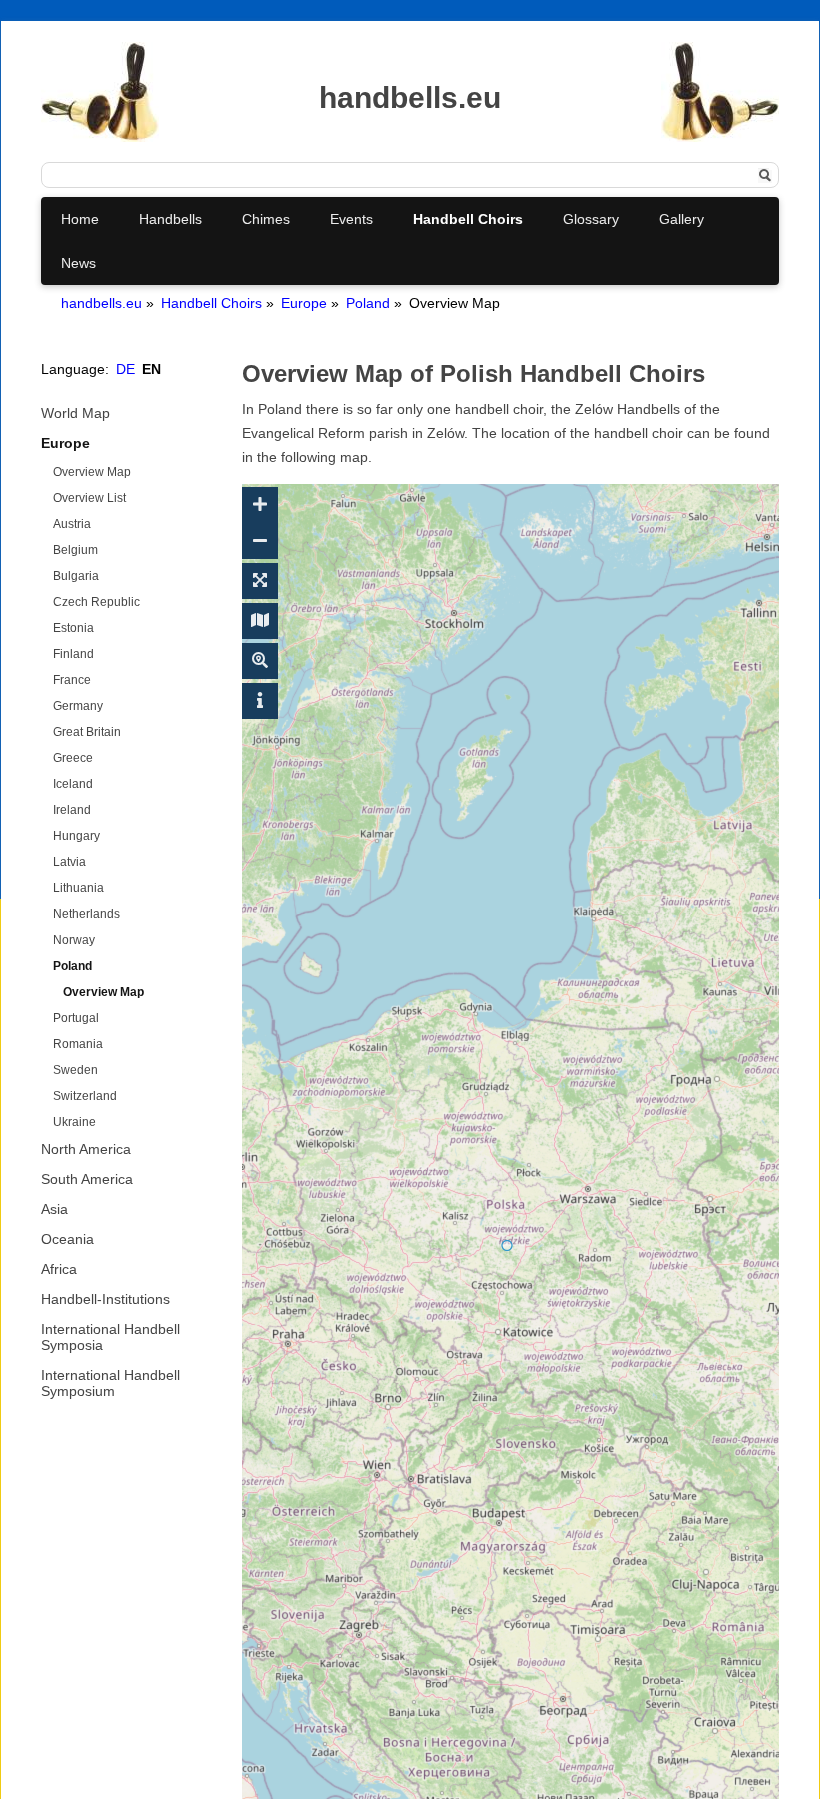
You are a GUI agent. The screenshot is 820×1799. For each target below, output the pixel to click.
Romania (78, 1044)
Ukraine (74, 1122)
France (72, 680)
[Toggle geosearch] (260, 661)
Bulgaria (76, 576)
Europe (304, 303)
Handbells (170, 219)
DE (125, 369)
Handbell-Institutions (105, 1299)
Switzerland (85, 1096)
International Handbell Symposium (110, 1383)
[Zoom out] (260, 541)
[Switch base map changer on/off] (260, 621)
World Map (75, 413)
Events (351, 219)
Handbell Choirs (468, 219)
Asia (54, 1209)
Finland (73, 654)
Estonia (73, 628)
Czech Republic (96, 602)
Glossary (591, 219)
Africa (59, 1269)
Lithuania (78, 888)
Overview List (89, 498)
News (78, 263)
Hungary (76, 836)
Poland (368, 303)
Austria (72, 524)
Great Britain (87, 732)
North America (86, 1149)
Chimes (266, 219)
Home (80, 219)
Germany (78, 706)
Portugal (76, 1018)
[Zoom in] (260, 505)
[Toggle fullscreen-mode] (260, 581)
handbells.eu (101, 303)
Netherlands (86, 914)
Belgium (75, 550)
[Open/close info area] (260, 701)
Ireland (72, 810)
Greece (73, 758)
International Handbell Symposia (110, 1337)
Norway (74, 940)
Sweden (75, 1070)
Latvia (69, 862)
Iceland (73, 784)
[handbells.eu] (100, 137)
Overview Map (92, 472)
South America (87, 1179)
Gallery (681, 219)
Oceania (67, 1239)
